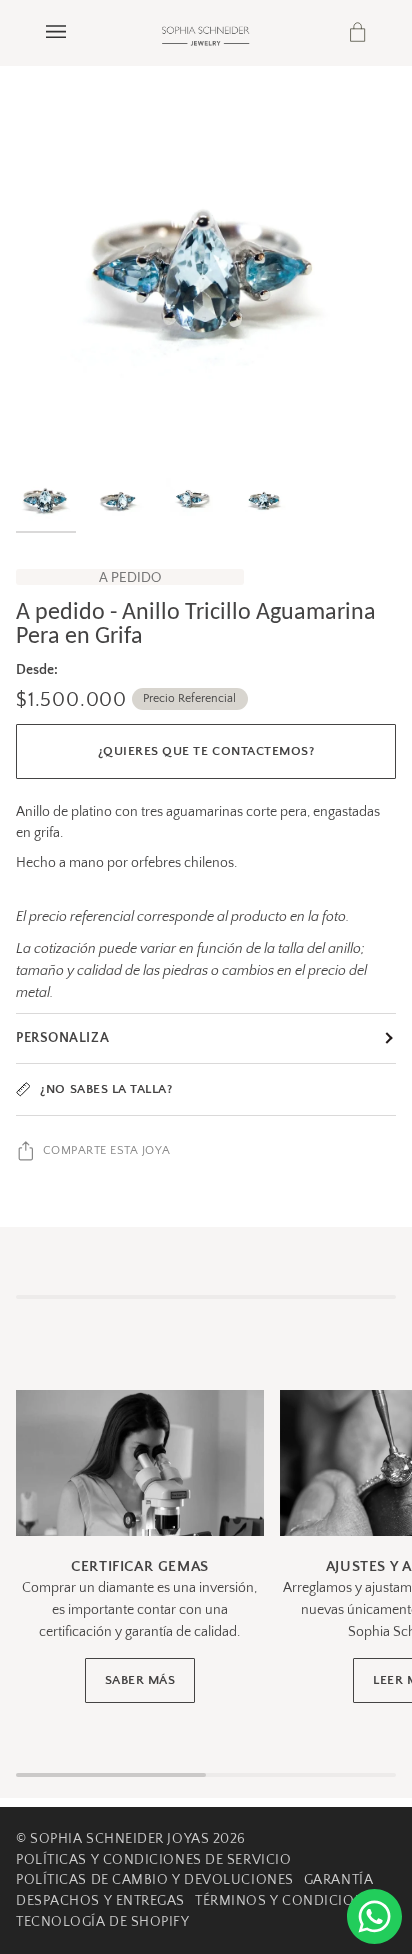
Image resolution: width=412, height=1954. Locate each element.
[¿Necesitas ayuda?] (374, 1916)
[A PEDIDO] (206, 269)
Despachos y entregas (100, 1901)
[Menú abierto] (76, 32)
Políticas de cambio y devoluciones (155, 1880)
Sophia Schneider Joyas (119, 1839)
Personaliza (62, 1038)
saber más (140, 1680)
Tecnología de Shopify (103, 1922)
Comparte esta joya (107, 1150)
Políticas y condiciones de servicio (153, 1860)
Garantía (338, 1880)
